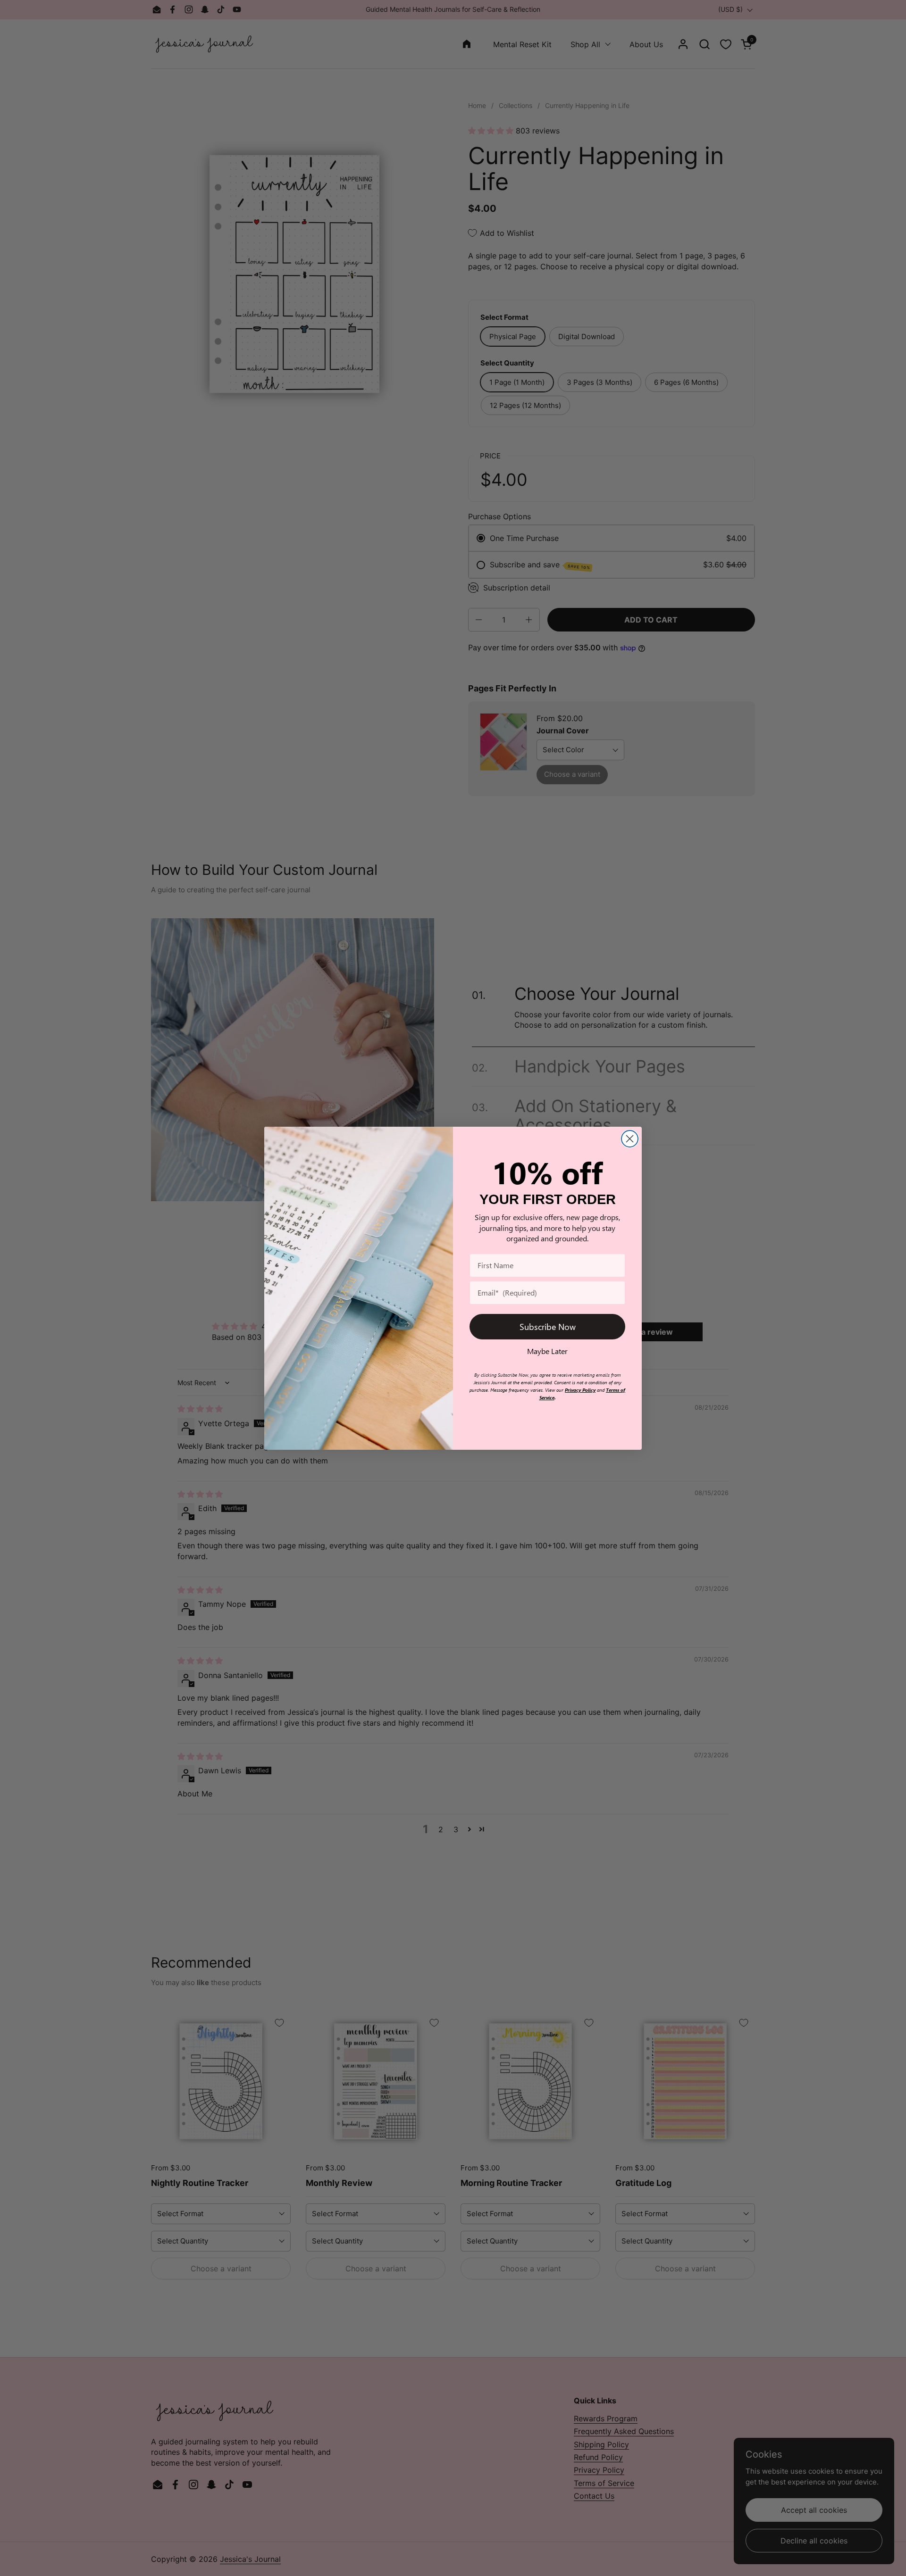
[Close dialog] (630, 1139)
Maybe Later (547, 1351)
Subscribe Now (548, 1326)
